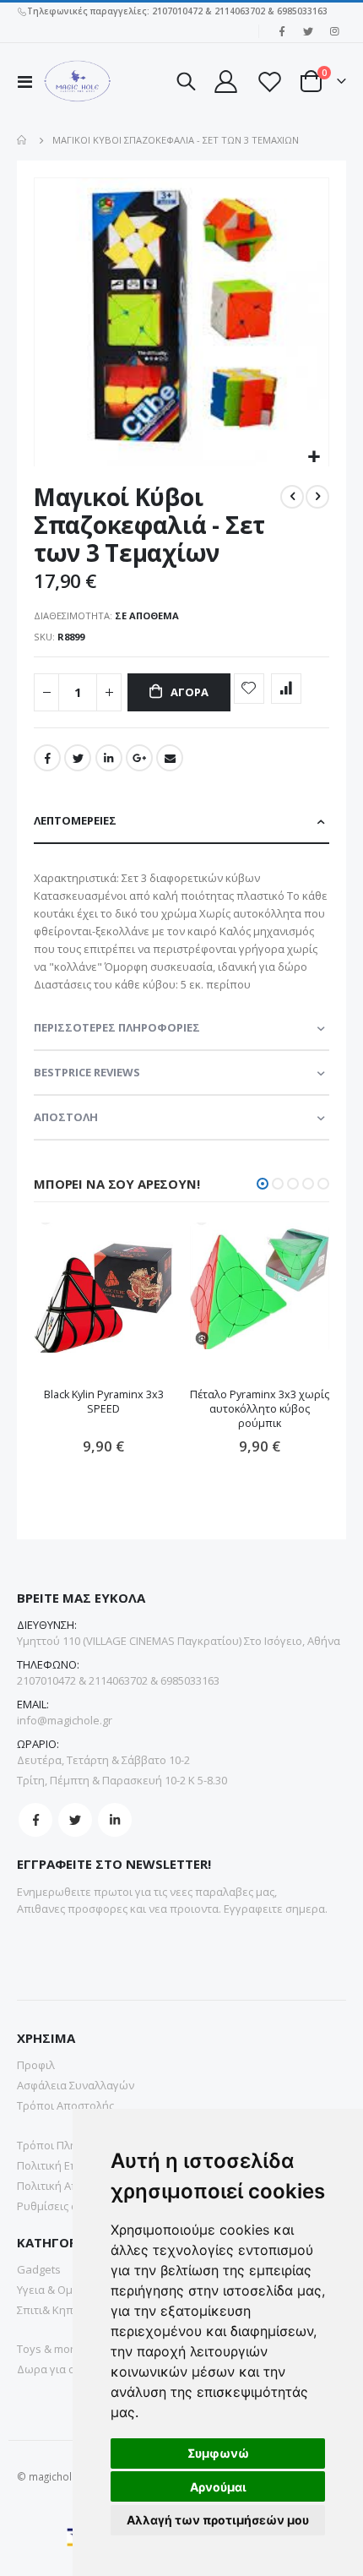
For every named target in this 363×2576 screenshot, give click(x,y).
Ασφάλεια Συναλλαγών (76, 2085)
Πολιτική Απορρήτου (70, 2186)
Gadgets (39, 2269)
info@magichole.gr (65, 1720)
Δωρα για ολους (58, 2369)
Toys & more (49, 2349)
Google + (139, 758)
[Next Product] (317, 497)
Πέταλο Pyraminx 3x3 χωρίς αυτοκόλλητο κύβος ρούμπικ (260, 1409)
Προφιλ (36, 2065)
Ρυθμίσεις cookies (64, 2206)
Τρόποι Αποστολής (65, 2105)
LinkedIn (109, 758)
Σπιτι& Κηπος (51, 2310)
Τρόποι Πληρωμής (64, 2145)
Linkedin (115, 1820)
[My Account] (225, 82)
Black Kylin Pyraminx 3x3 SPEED (104, 1402)
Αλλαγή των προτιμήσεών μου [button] (218, 2520)
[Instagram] (334, 31)
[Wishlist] (268, 82)
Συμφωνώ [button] (218, 2453)
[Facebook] (282, 31)
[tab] (181, 822)
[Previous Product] (292, 497)
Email (170, 758)
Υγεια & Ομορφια (60, 2290)
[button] (314, 457)
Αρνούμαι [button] (218, 2487)
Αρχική (23, 140)
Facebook (47, 758)
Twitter (78, 758)
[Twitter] (308, 31)
